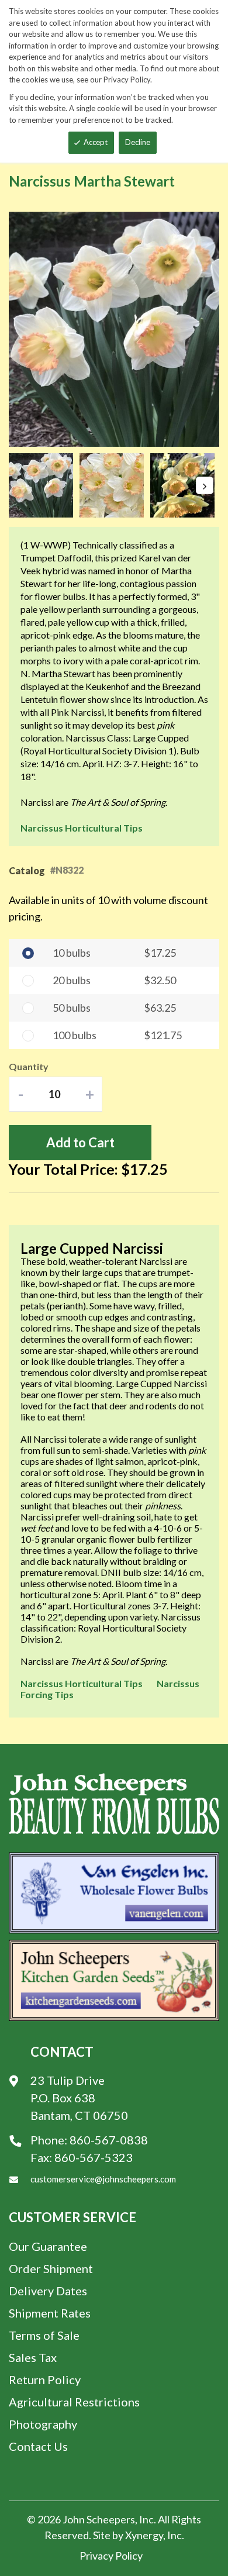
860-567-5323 (94, 2157)
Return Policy (45, 2380)
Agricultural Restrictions (74, 2402)
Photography (43, 2424)
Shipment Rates (50, 2313)
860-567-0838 (109, 2140)
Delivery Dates (48, 2291)
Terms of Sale (44, 2335)
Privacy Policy (111, 2556)
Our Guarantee (48, 2246)
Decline (138, 142)
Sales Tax (33, 2357)
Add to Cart (80, 1142)
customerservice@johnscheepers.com (103, 2179)
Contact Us (38, 2446)
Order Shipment (51, 2268)
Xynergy (144, 2535)
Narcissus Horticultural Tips (82, 828)
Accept (96, 142)
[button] (44, 485)
